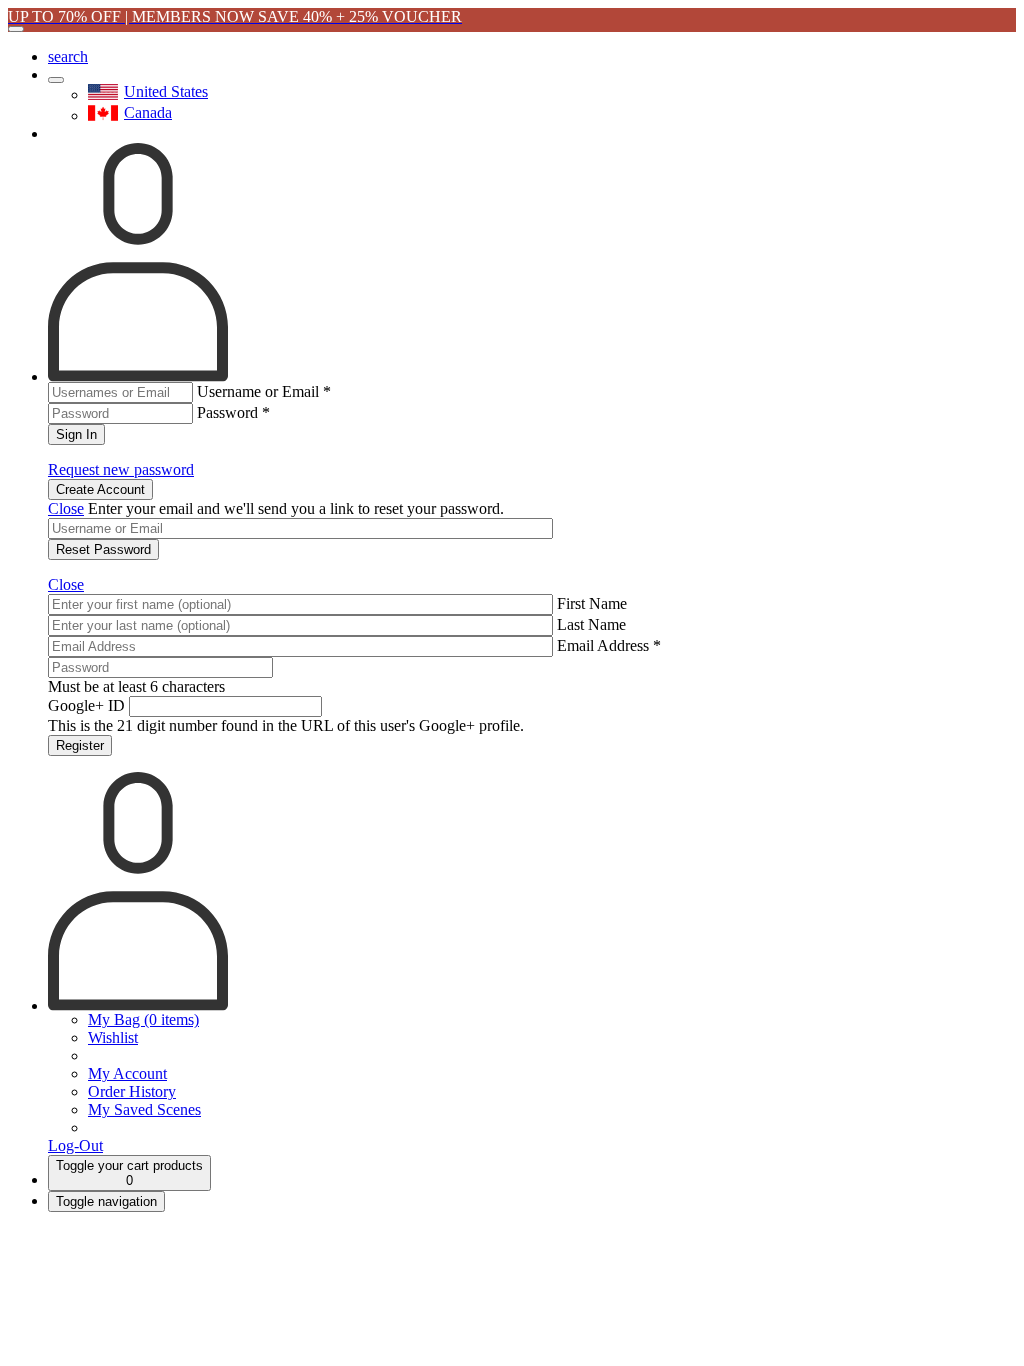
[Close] (16, 29)
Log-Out (75, 1145)
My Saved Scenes (144, 1109)
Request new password (121, 469)
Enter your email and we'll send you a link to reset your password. (296, 508)
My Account (127, 1073)
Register (80, 745)
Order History (132, 1091)
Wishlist (113, 1037)
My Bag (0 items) (143, 1019)
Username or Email (264, 391)
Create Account (100, 489)
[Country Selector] (56, 80)
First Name (592, 603)
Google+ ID (86, 705)
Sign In (76, 434)
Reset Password (103, 549)
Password (233, 412)
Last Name (591, 624)
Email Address (609, 645)
